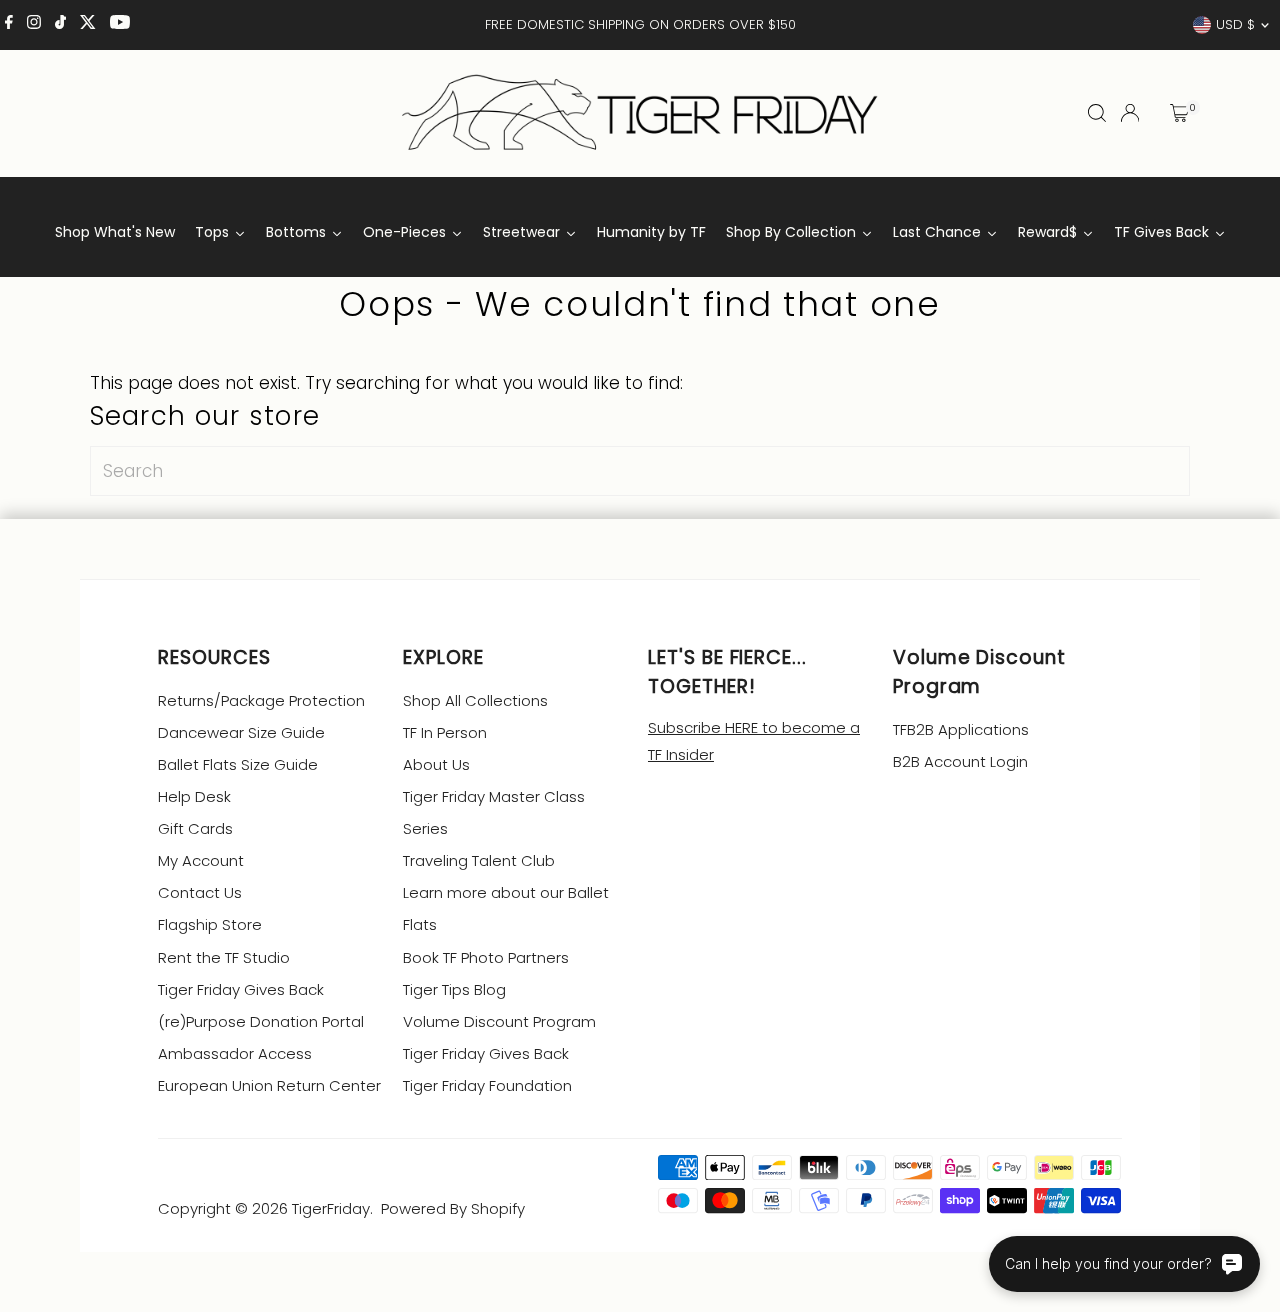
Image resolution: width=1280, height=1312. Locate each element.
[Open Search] (1097, 113)
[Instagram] (34, 25)
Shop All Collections (475, 700)
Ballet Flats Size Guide (238, 764)
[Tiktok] (60, 25)
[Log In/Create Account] (1130, 113)
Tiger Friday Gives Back (241, 989)
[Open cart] (1179, 113)
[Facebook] (9, 25)
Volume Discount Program (499, 1021)
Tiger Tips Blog (454, 989)
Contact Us (200, 892)
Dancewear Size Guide (241, 732)
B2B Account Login (960, 761)
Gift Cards (195, 828)
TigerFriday (331, 1208)
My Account (201, 860)
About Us (436, 764)
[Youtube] (120, 25)
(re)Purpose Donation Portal (261, 1021)
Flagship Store (210, 924)
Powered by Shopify (453, 1208)
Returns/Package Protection (261, 700)
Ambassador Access (235, 1053)
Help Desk (194, 796)
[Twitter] (88, 25)
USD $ (1235, 24)
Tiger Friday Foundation (487, 1085)
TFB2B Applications (961, 729)
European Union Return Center (269, 1085)
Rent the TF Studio (224, 957)
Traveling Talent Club (479, 860)
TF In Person (445, 732)
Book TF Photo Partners (486, 957)
